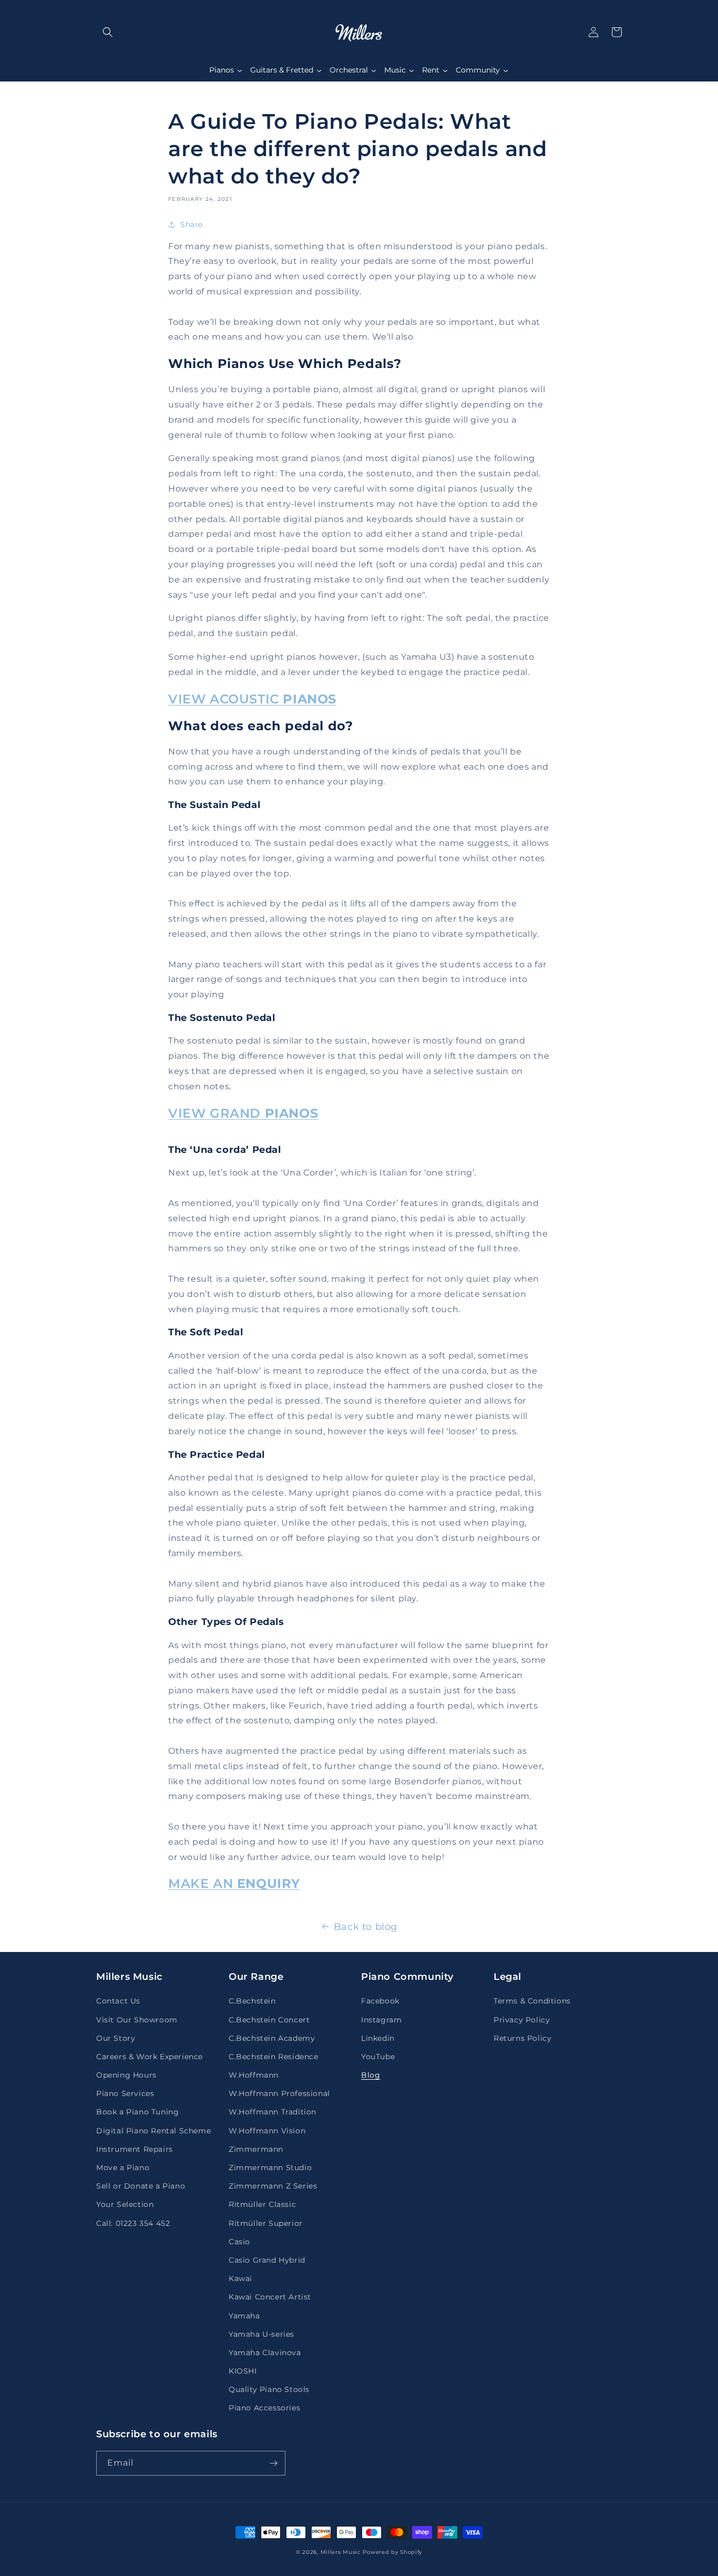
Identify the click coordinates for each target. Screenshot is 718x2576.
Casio (239, 2242)
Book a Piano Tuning (137, 2112)
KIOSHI (243, 2371)
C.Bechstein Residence (274, 2057)
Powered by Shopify (392, 2552)
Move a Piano (123, 2168)
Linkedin (378, 2038)
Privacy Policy (522, 2020)
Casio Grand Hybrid (267, 2260)
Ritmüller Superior (266, 2223)
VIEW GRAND (243, 1113)
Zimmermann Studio (270, 2168)
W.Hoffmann (254, 2075)
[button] (108, 32)
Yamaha (244, 2316)
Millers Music (341, 2552)
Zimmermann (256, 2149)
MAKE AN (234, 1883)
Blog (371, 2075)
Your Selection (125, 2204)
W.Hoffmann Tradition (273, 2112)
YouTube (378, 2057)
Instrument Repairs (135, 2149)
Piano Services (125, 2093)
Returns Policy (522, 2038)
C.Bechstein (252, 2001)
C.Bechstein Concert (269, 2020)
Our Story (116, 2038)
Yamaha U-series (261, 2334)
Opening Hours (126, 2075)
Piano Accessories (264, 2408)
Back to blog (366, 1927)
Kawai (240, 2278)
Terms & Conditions (532, 2001)
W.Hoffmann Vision (267, 2131)
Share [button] (192, 224)
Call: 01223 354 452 (133, 2223)
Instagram (381, 2020)
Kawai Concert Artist (270, 2297)
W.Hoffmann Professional (279, 2093)
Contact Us (118, 2001)
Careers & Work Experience (150, 2057)
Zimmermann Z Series (273, 2186)
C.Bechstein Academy (272, 2038)
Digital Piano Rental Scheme (153, 2131)
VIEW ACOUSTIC (252, 699)
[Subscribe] (273, 2463)
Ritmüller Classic (262, 2204)
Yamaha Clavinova (265, 2353)
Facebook (380, 2001)
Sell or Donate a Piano (141, 2186)
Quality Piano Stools (269, 2389)
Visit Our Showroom (137, 2020)
